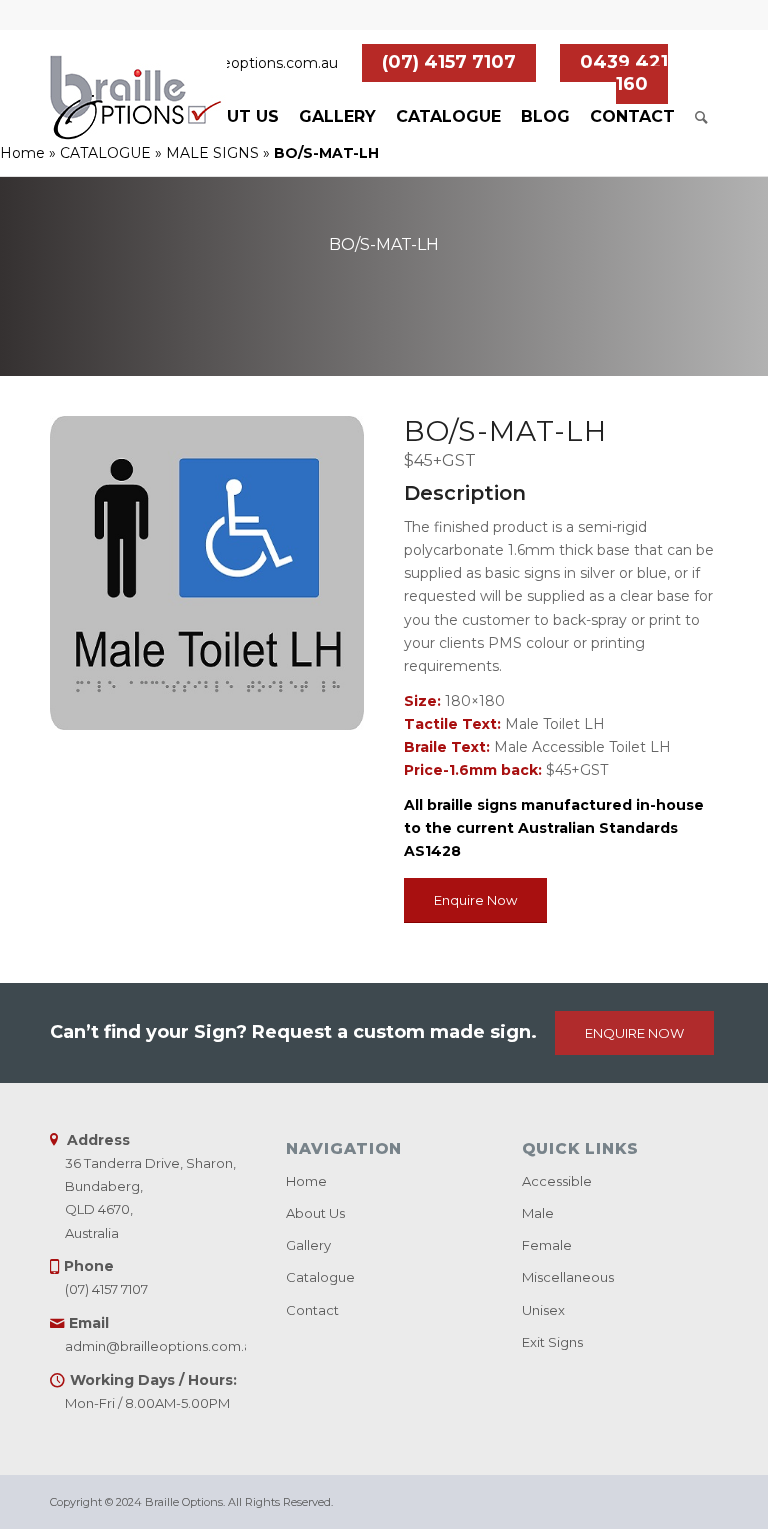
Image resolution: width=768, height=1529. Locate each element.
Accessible (557, 1181)
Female (547, 1245)
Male (538, 1213)
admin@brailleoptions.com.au (235, 63)
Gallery (308, 1245)
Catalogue (320, 1277)
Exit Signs (552, 1342)
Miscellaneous (568, 1277)
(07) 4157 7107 (449, 62)
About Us (315, 1213)
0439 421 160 (624, 73)
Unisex (543, 1310)
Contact (312, 1310)
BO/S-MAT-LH (384, 244)
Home (22, 153)
